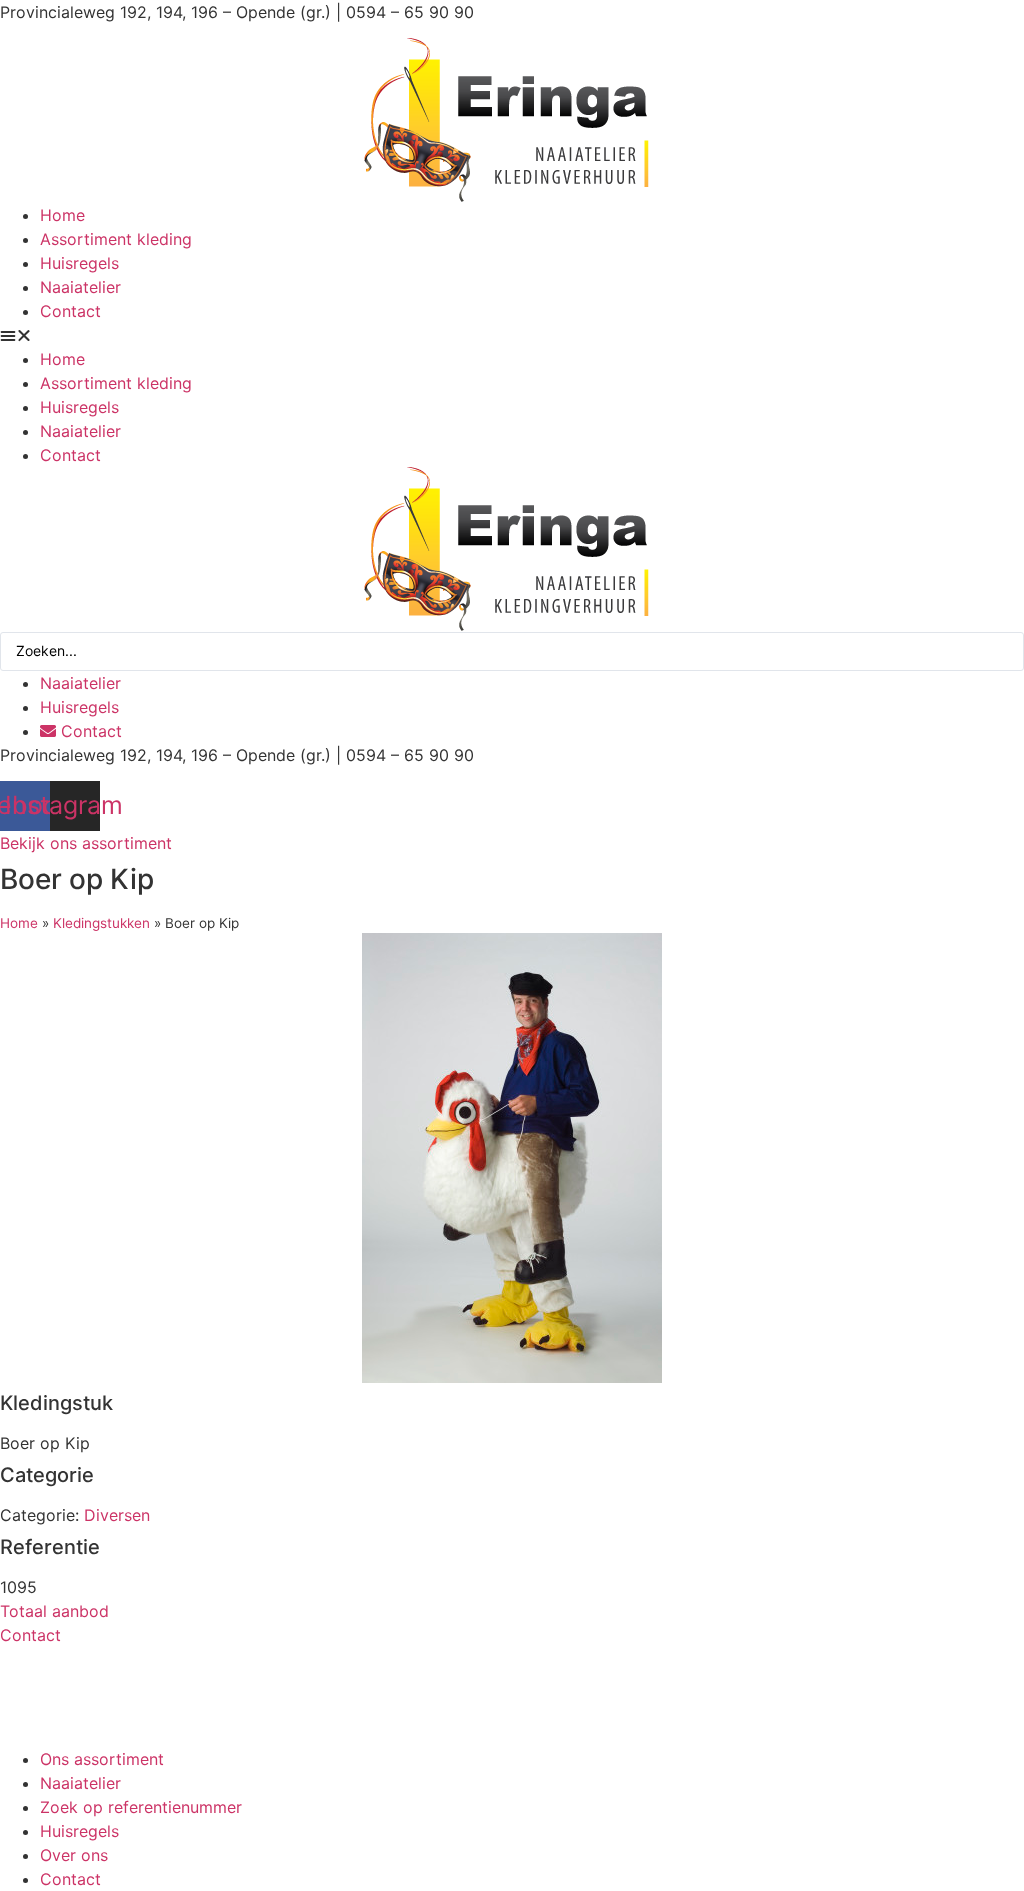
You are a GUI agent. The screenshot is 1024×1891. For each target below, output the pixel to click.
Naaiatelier (80, 287)
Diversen (117, 1515)
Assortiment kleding (116, 239)
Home (62, 215)
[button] (512, 335)
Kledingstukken (101, 923)
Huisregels (79, 263)
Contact (70, 311)
